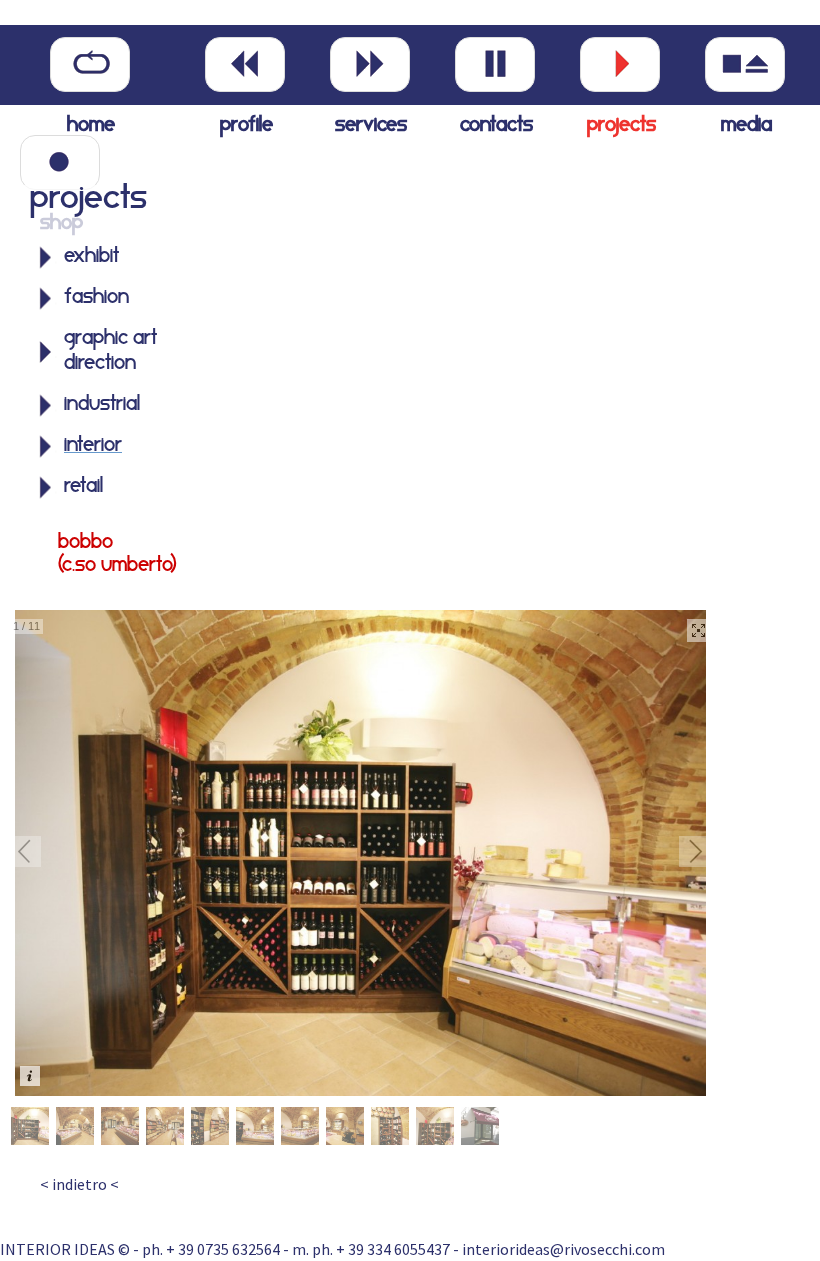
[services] (370, 64)
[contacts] (495, 64)
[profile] (245, 64)
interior (93, 446)
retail (83, 487)
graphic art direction (110, 351)
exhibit (91, 257)
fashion (96, 298)
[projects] (620, 64)
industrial (102, 405)
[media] (745, 64)
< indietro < (79, 1184)
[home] (90, 64)
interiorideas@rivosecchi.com (563, 1249)
